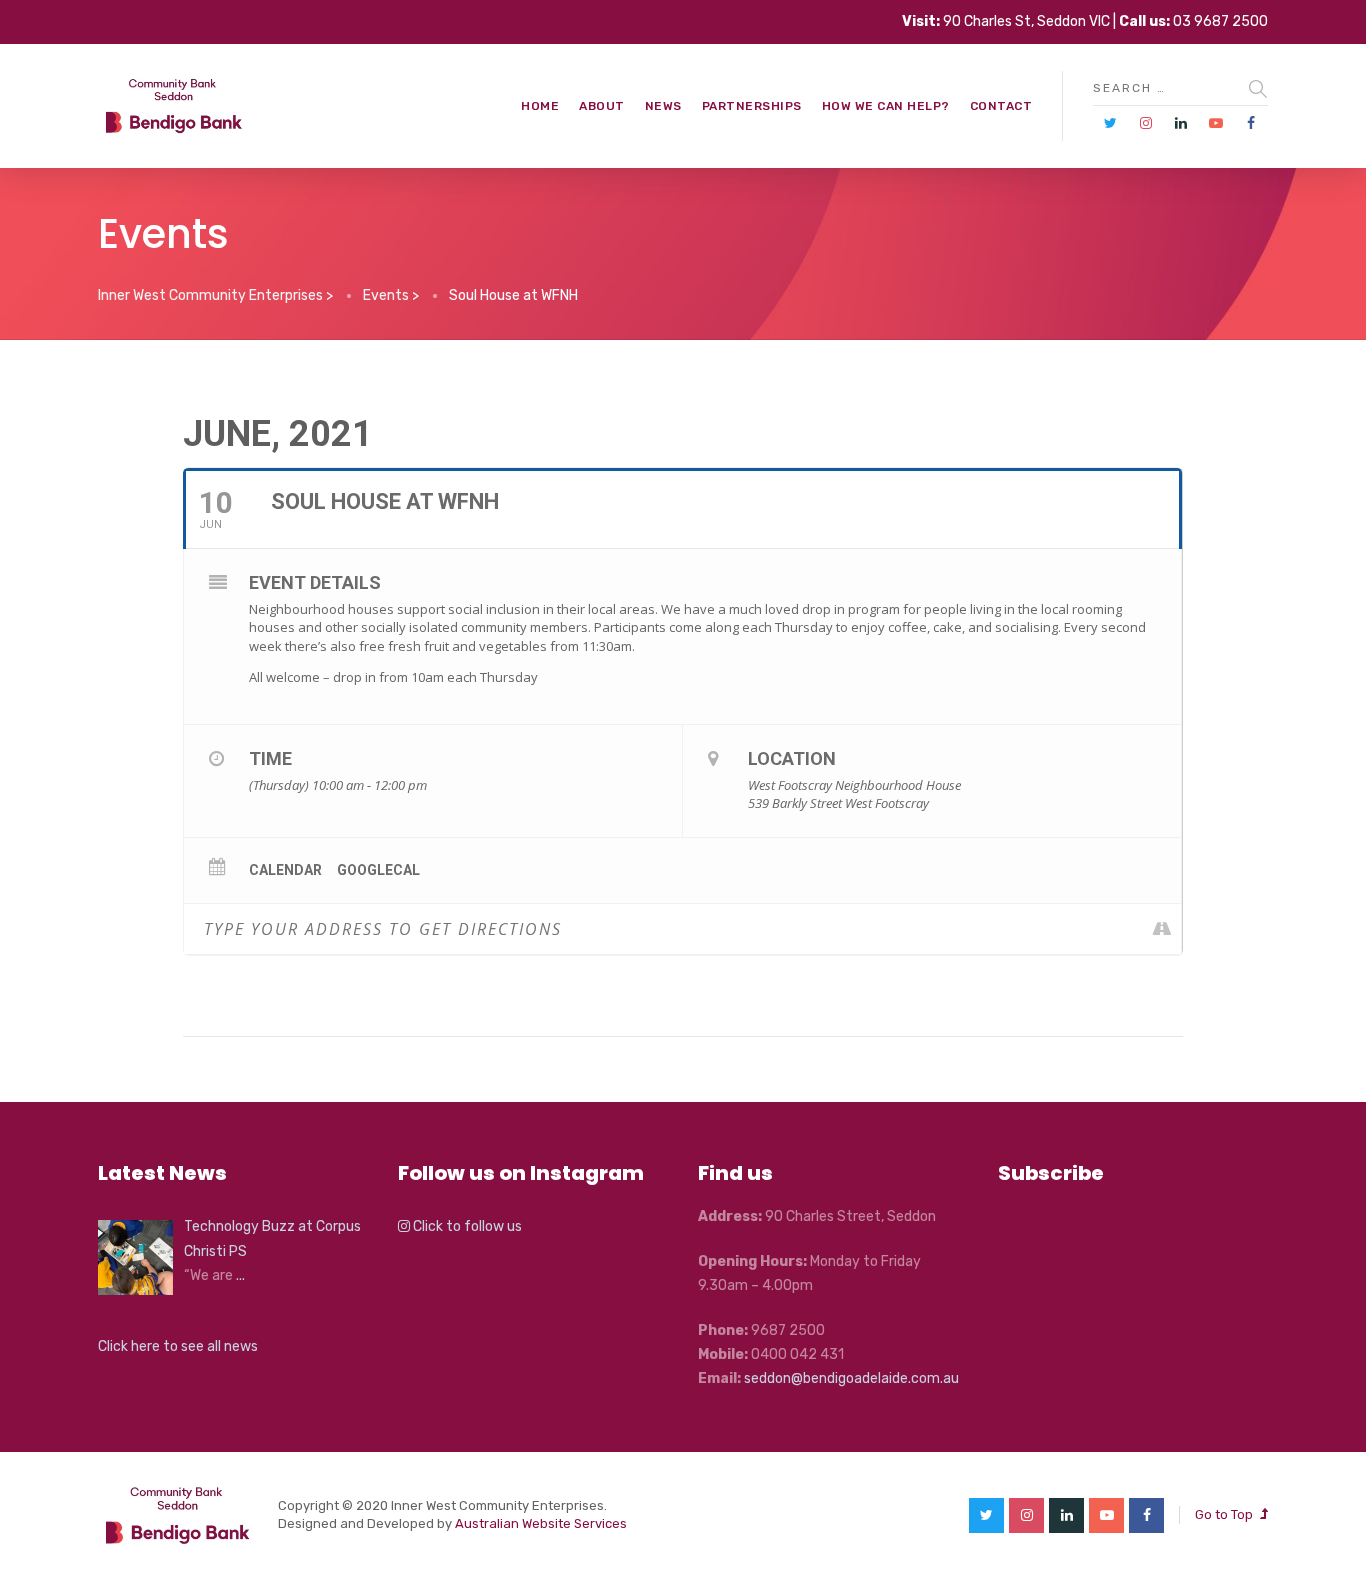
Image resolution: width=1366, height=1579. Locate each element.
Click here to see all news (178, 1346)
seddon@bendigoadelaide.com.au (851, 1378)
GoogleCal (378, 870)
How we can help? (886, 106)
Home (540, 106)
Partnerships (752, 106)
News (663, 106)
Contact (1001, 106)
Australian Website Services (541, 1523)
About (602, 106)
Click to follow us (466, 1226)
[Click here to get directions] (1165, 929)
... (240, 1275)
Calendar (285, 870)
